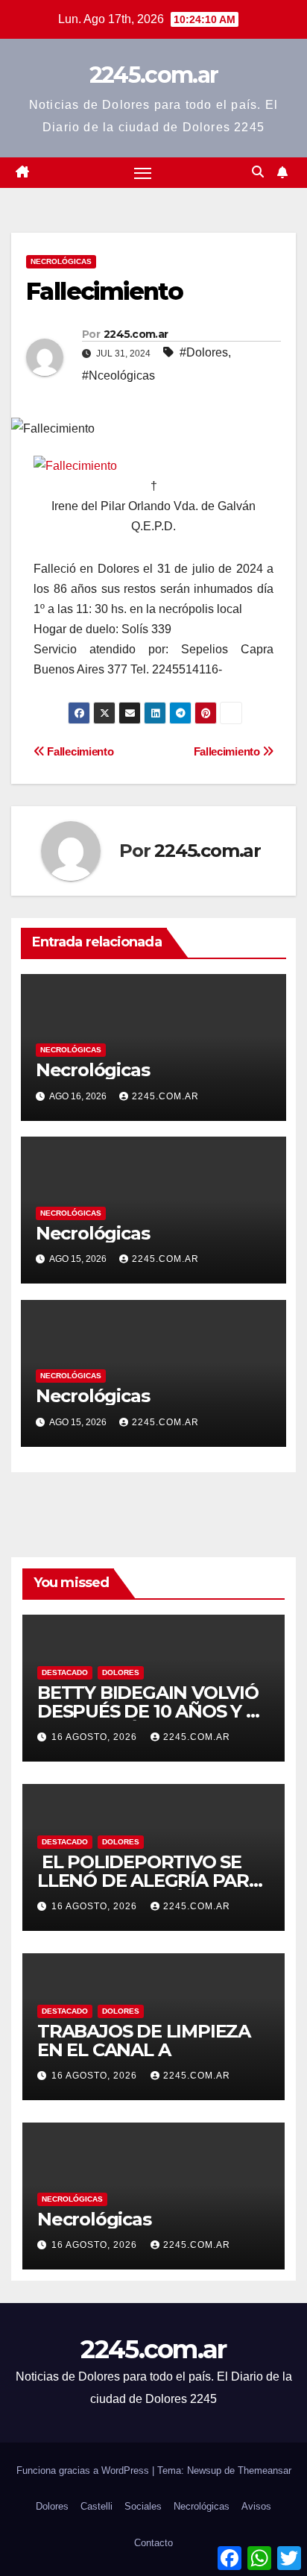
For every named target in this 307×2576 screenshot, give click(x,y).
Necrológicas (61, 261)
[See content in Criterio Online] (75, 465)
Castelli (96, 2506)
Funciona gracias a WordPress (84, 2470)
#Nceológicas (118, 376)
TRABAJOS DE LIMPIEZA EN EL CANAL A (144, 2041)
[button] (258, 172)
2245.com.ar (153, 75)
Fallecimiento (228, 751)
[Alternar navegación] (143, 173)
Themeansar (265, 2470)
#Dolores (204, 352)
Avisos (256, 2506)
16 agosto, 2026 (96, 1737)
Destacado (65, 1672)
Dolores (121, 1672)
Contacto (153, 2543)
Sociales (143, 2506)
